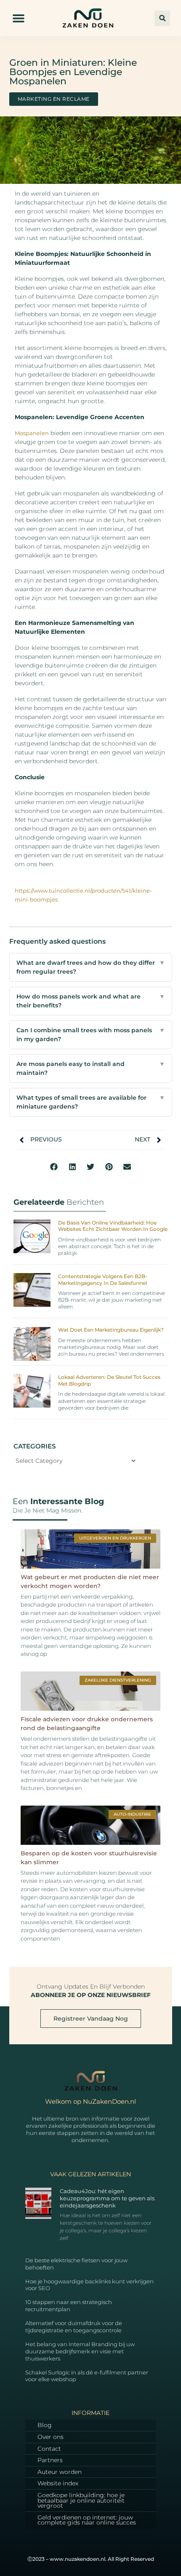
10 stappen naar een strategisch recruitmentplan (69, 2305)
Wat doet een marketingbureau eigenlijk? (111, 1330)
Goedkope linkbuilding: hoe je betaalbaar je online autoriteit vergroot (81, 2500)
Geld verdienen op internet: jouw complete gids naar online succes (87, 2520)
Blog (45, 2425)
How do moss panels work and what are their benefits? (91, 1001)
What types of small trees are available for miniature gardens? (91, 1102)
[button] (19, 18)
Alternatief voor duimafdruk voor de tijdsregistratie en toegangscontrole (74, 2327)
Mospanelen (32, 433)
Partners (50, 2460)
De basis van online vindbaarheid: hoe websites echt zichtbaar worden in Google (113, 1226)
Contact (49, 2449)
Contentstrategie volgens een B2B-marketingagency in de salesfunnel (103, 1280)
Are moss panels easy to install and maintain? (91, 1068)
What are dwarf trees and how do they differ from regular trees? (91, 967)
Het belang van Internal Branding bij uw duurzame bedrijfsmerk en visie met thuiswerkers (80, 2351)
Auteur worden (60, 2472)
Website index (58, 2483)
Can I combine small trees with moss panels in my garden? (91, 1035)
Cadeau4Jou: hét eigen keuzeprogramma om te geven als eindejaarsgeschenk (107, 2198)
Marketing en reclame (54, 99)
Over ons (51, 2437)
